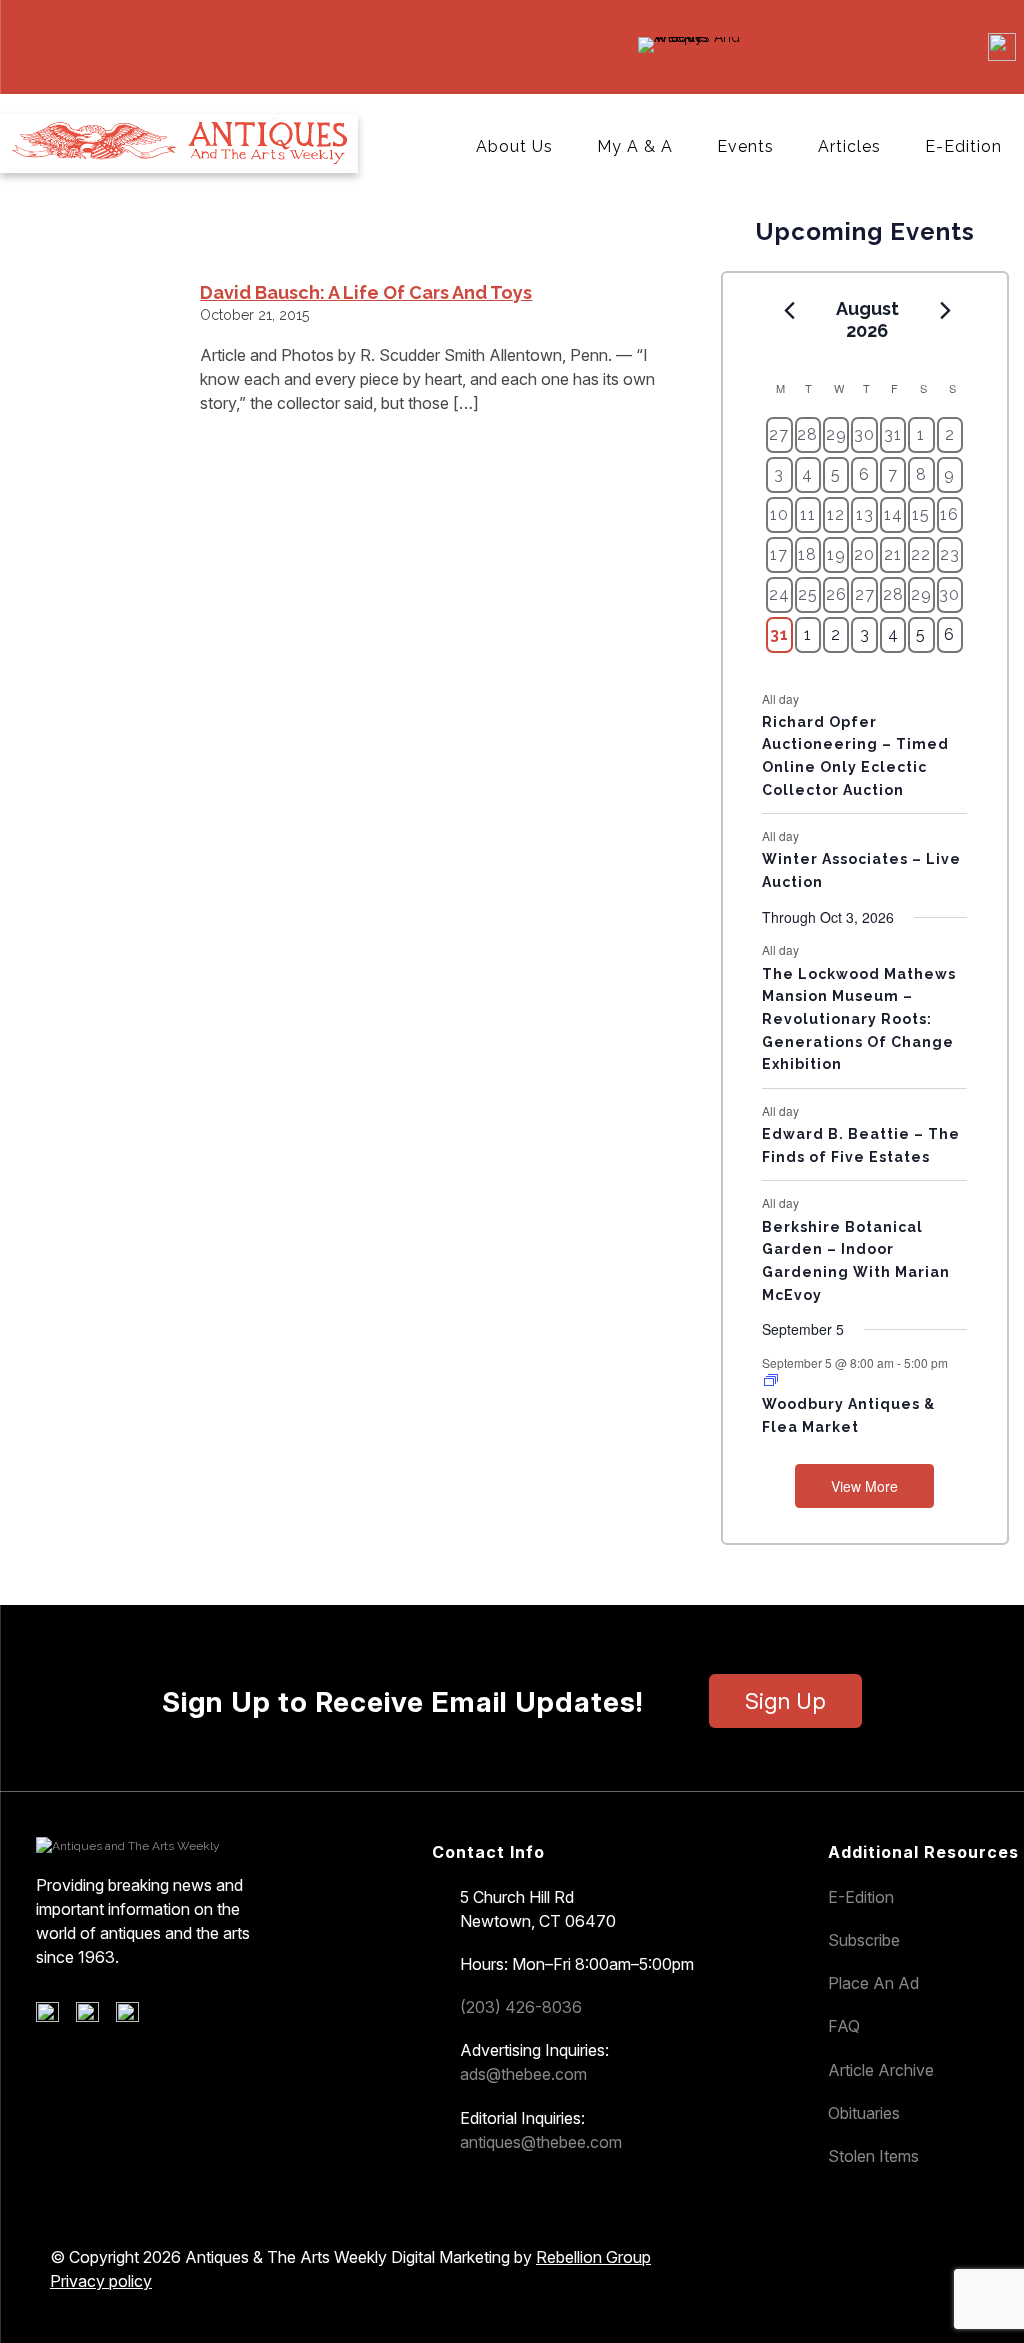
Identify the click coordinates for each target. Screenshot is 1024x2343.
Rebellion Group (593, 2257)
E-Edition (963, 146)
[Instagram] (134, 2017)
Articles (849, 146)
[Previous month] (789, 310)
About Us (514, 146)
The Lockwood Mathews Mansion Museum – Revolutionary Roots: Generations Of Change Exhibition (859, 1019)
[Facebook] (54, 2017)
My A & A (635, 146)
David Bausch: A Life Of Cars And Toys (366, 292)
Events (745, 146)
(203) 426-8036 (521, 2007)
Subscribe (864, 1940)
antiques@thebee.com (541, 2142)
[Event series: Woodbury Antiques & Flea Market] (771, 1380)
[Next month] (945, 310)
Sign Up (785, 1701)
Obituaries (864, 2113)
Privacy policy (101, 2281)
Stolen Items (873, 2156)
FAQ (844, 2026)
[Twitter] (94, 2017)
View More (864, 1486)
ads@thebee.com (523, 2074)
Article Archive (881, 2070)
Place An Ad (873, 1983)
